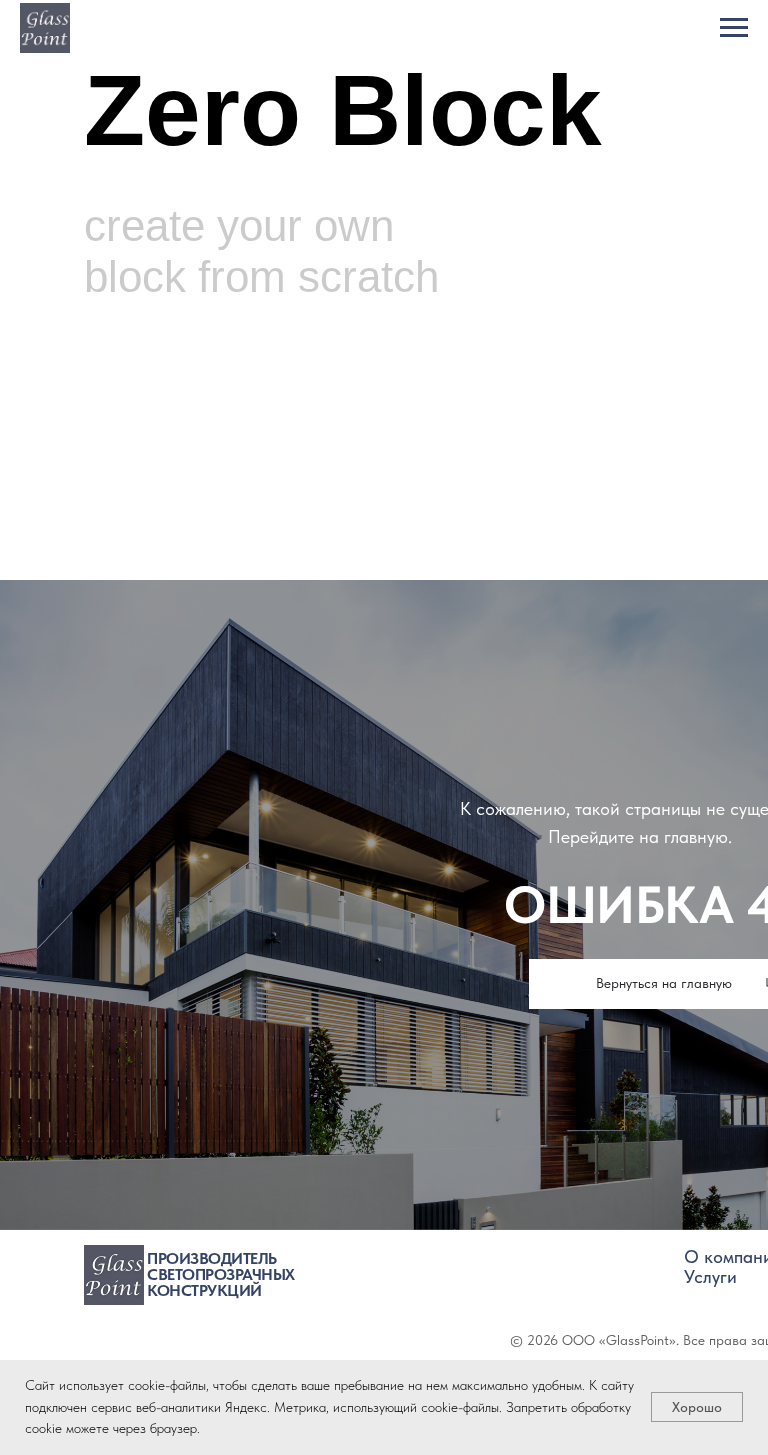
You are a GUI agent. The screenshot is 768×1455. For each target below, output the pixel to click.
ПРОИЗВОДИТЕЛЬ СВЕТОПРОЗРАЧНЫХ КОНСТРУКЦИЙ (221, 1274)
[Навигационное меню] (734, 28)
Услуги (710, 1276)
